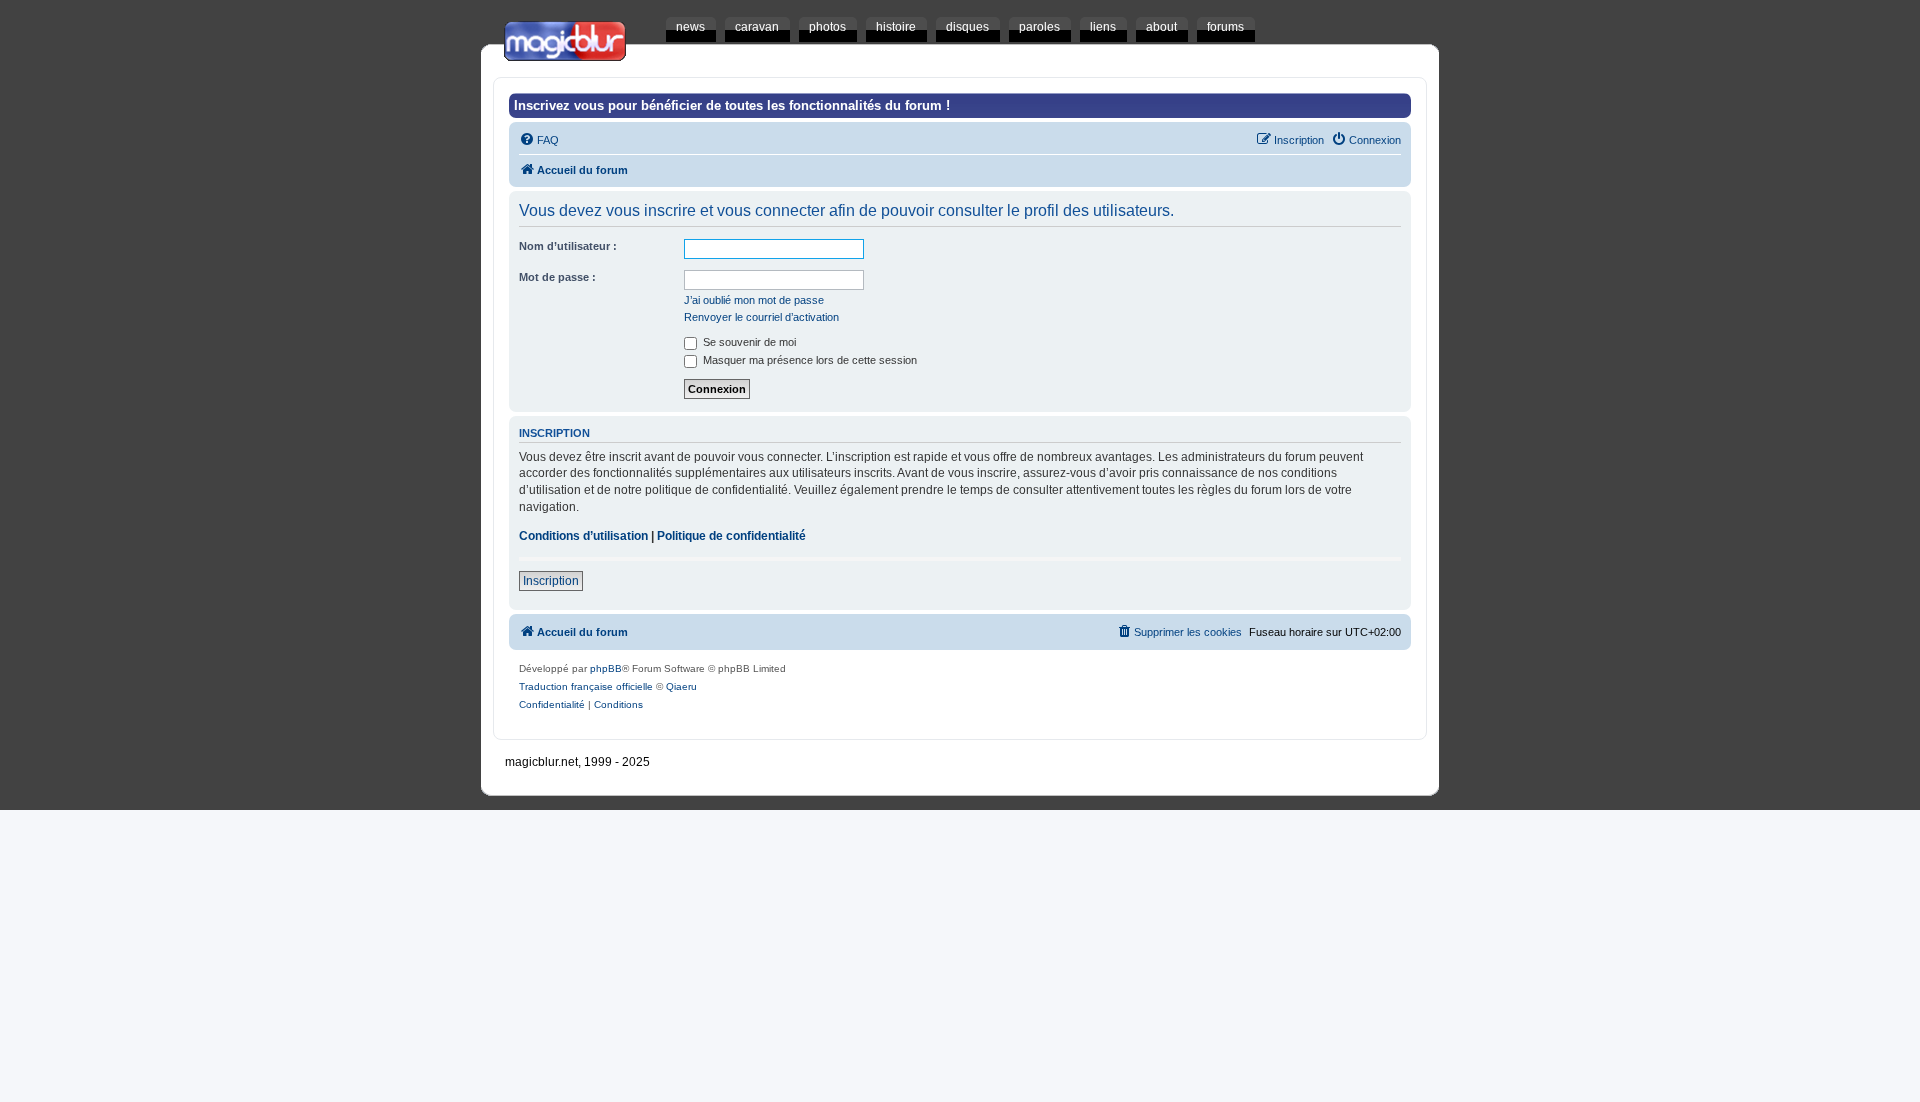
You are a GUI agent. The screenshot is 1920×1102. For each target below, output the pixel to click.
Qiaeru (681, 686)
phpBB (606, 668)
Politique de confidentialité (731, 536)
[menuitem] (539, 140)
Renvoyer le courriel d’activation (761, 317)
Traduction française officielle (586, 686)
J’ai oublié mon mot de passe (754, 300)
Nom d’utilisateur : (568, 246)
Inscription (551, 581)
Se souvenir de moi (748, 342)
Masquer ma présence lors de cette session (808, 360)
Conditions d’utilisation (583, 536)
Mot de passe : (557, 277)
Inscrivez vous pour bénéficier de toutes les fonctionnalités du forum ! (732, 105)
